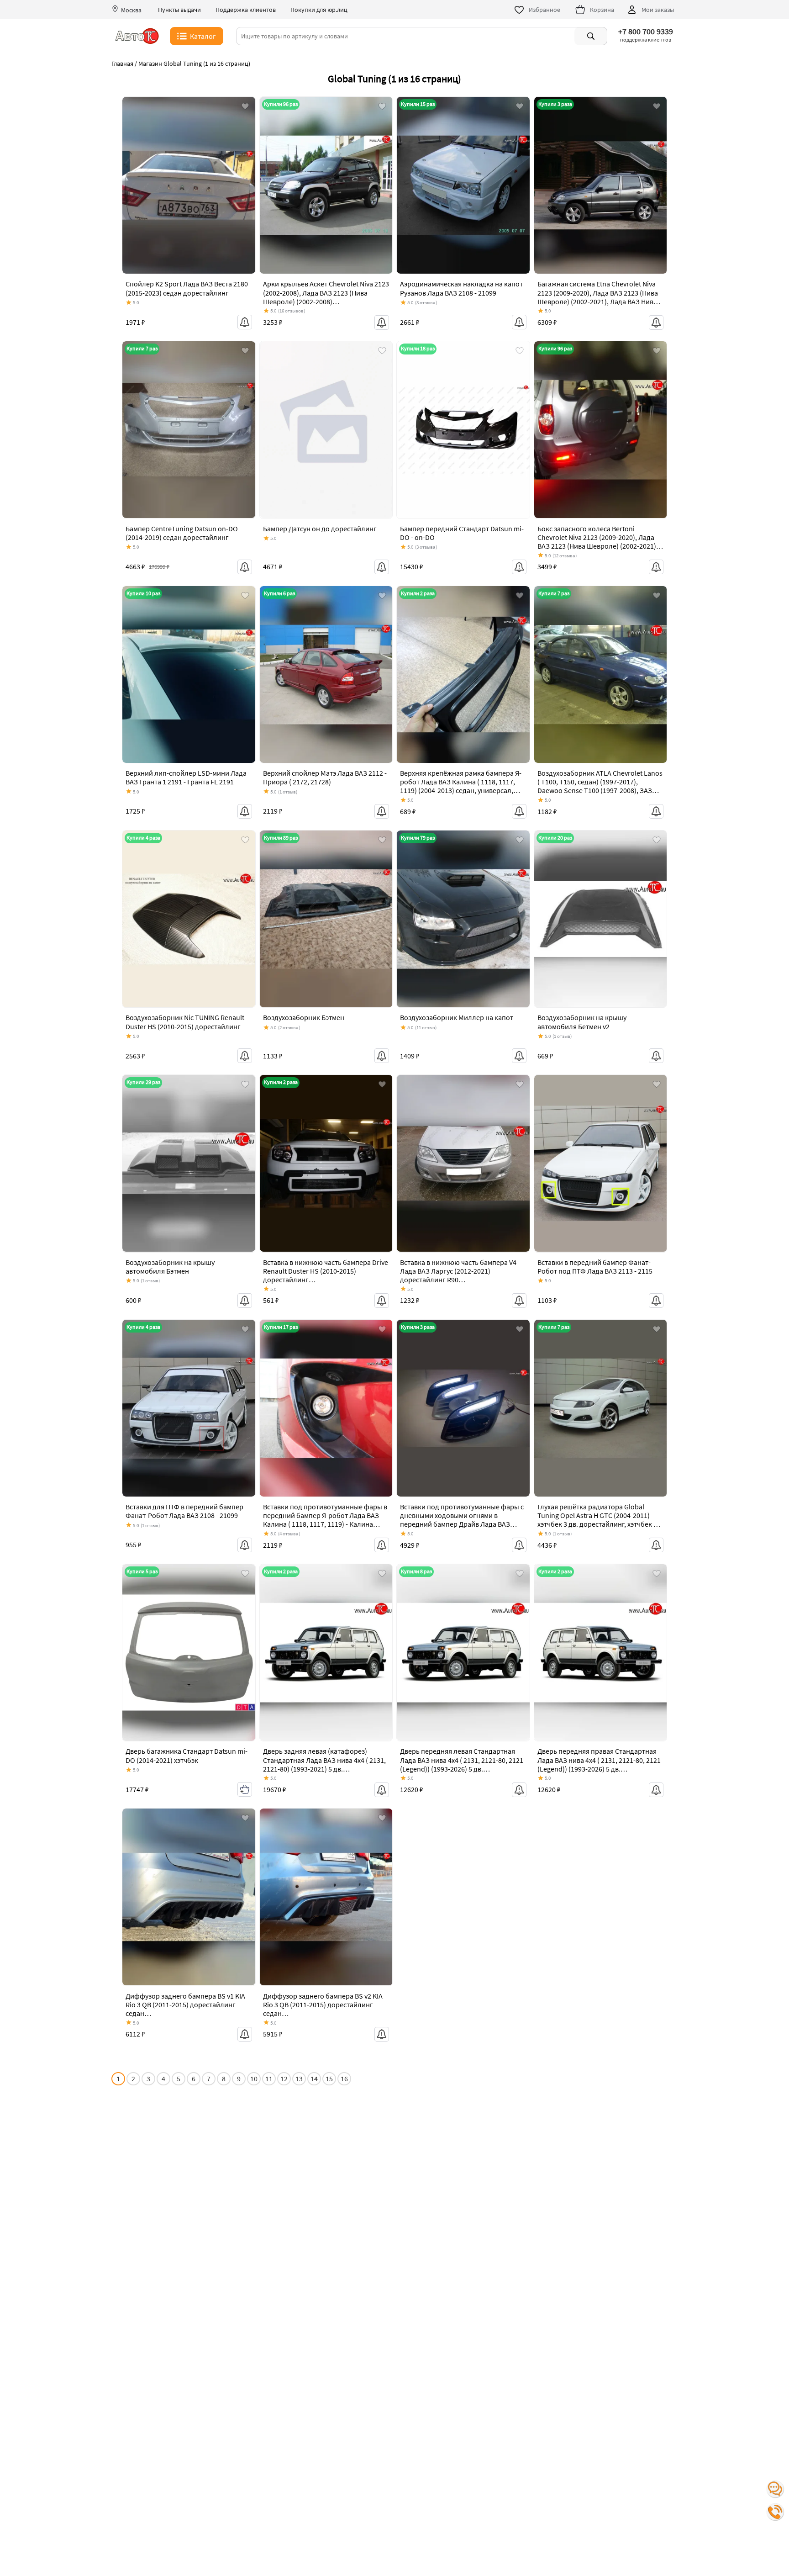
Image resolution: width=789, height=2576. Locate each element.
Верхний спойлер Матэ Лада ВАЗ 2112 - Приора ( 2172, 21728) (325, 777)
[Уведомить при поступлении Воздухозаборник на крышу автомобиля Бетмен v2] (656, 1056)
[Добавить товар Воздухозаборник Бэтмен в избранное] (382, 841)
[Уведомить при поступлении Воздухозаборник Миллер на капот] (519, 1056)
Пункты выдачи (179, 10)
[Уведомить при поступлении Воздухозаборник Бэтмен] (382, 1056)
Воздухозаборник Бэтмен (304, 1017)
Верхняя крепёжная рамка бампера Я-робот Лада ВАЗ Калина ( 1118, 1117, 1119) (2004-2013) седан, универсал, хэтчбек (461, 786)
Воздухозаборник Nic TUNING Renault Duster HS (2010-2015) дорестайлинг (185, 1022)
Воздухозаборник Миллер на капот (457, 1017)
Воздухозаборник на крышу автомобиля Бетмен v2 (582, 1022)
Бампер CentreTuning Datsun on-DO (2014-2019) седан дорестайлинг (182, 533)
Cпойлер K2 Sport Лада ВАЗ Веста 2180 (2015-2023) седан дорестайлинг (187, 288)
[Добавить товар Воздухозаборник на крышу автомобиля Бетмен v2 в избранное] (657, 841)
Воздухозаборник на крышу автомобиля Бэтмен (170, 1267)
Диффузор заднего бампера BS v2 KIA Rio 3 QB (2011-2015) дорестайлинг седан (323, 2005)
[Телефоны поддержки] (775, 2512)
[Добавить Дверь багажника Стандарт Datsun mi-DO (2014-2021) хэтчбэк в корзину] (245, 1789)
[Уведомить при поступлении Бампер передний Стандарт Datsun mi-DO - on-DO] (519, 567)
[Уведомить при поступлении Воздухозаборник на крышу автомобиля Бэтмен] (245, 1301)
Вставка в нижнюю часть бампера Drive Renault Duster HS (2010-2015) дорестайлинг (326, 1271)
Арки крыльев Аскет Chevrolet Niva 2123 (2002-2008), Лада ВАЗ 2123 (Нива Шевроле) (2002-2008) (326, 292)
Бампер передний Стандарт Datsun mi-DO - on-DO (462, 533)
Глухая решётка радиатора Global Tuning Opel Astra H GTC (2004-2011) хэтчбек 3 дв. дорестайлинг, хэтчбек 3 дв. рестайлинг (597, 1520)
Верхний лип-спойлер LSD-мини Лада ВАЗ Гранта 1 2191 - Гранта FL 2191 (186, 777)
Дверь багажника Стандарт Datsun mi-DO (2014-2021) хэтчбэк (187, 1755)
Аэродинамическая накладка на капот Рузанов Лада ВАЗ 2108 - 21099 (461, 288)
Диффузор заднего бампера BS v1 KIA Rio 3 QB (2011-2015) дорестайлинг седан (185, 2005)
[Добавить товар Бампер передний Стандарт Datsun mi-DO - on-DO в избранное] (520, 351)
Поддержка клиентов (246, 10)
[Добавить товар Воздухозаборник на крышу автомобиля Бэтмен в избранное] (245, 1085)
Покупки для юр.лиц (319, 10)
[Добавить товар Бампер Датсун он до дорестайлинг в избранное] (382, 351)
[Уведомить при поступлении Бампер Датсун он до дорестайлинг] (382, 567)
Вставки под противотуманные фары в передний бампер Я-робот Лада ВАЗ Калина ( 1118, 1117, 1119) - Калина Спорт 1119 (325, 1520)
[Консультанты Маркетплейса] (775, 2489)
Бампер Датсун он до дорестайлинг (320, 529)
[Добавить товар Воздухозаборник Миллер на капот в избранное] (520, 841)
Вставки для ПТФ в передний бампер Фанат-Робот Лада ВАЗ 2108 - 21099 (184, 1511)
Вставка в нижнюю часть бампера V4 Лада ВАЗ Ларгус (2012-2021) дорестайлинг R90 (458, 1271)
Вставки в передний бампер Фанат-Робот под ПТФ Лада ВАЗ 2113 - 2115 (595, 1267)
